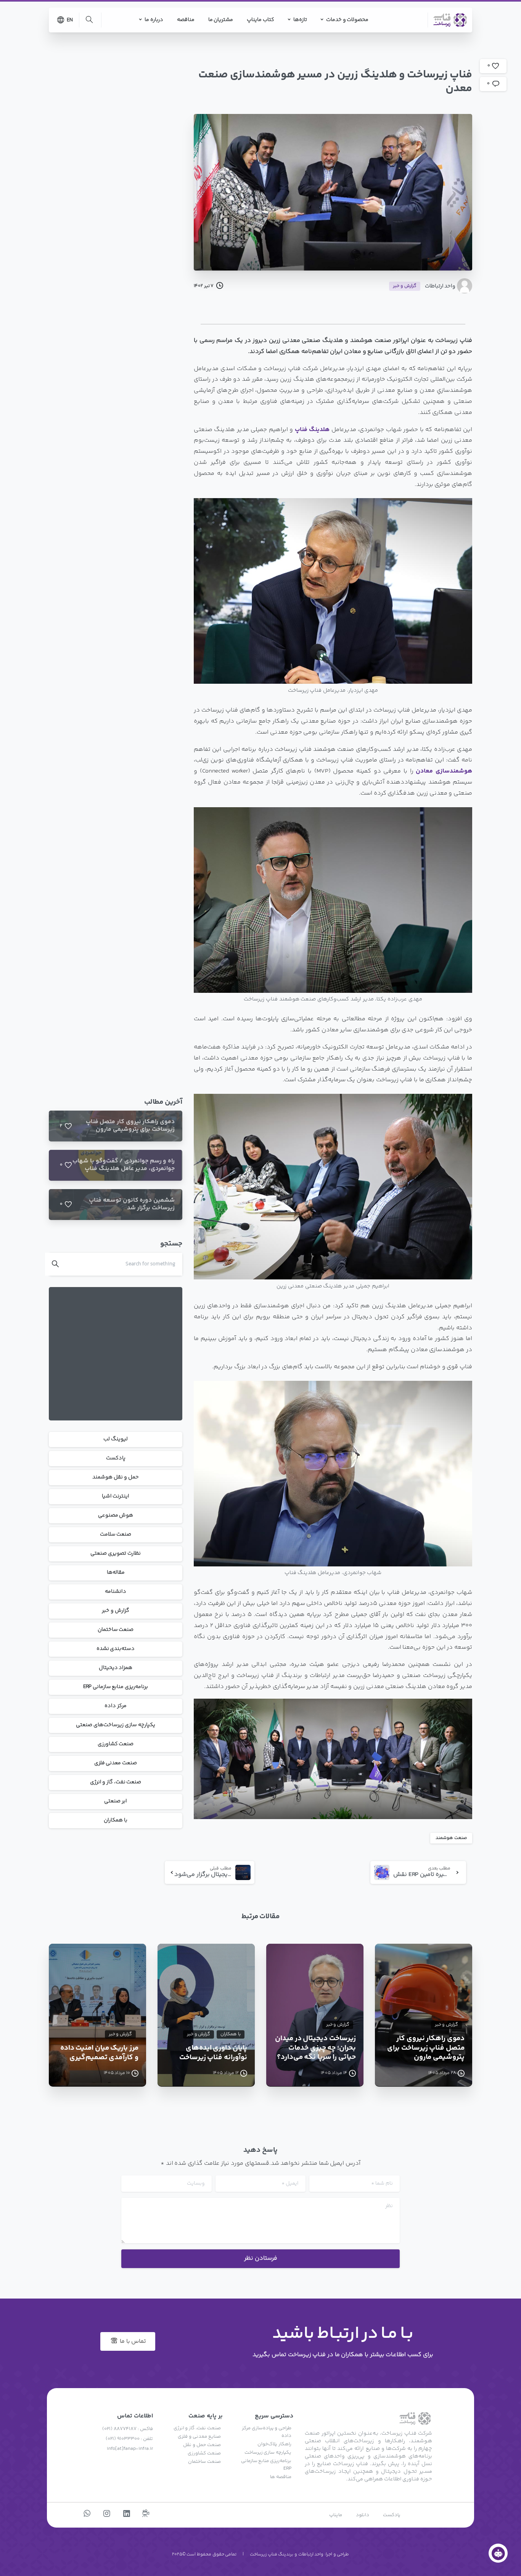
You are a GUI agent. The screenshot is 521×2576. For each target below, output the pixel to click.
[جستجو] (89, 20)
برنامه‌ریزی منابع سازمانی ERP (116, 1687)
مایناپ (336, 2515)
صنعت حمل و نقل (202, 2445)
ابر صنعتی (116, 1801)
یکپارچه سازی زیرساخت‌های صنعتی (115, 1725)
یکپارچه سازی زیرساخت (268, 2453)
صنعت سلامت (116, 1534)
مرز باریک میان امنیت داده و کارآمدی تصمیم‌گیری (99, 2053)
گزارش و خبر (115, 1611)
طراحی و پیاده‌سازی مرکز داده (267, 2432)
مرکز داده (116, 1706)
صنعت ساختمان (116, 1630)
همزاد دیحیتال (116, 1668)
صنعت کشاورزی (116, 1744)
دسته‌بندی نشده (116, 1649)
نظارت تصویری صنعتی (115, 1553)
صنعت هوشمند (451, 1838)
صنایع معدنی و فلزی (199, 2437)
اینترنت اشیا (116, 1496)
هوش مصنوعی (116, 1515)
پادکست (116, 1458)
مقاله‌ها (116, 1573)
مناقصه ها (281, 2477)
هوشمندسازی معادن (444, 771)
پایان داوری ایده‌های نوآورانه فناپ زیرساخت (213, 2053)
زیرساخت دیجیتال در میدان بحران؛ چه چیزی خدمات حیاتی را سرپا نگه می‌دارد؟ (315, 2048)
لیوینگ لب (116, 1439)
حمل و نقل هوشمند (115, 1477)
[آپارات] (146, 2514)
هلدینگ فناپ (312, 430)
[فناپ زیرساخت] (498, 2553)
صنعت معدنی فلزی (116, 1763)
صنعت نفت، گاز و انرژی (116, 1782)
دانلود (363, 2515)
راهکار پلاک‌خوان (274, 2444)
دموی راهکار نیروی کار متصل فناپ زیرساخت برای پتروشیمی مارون (426, 2048)
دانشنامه (116, 1592)
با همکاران (116, 1820)
